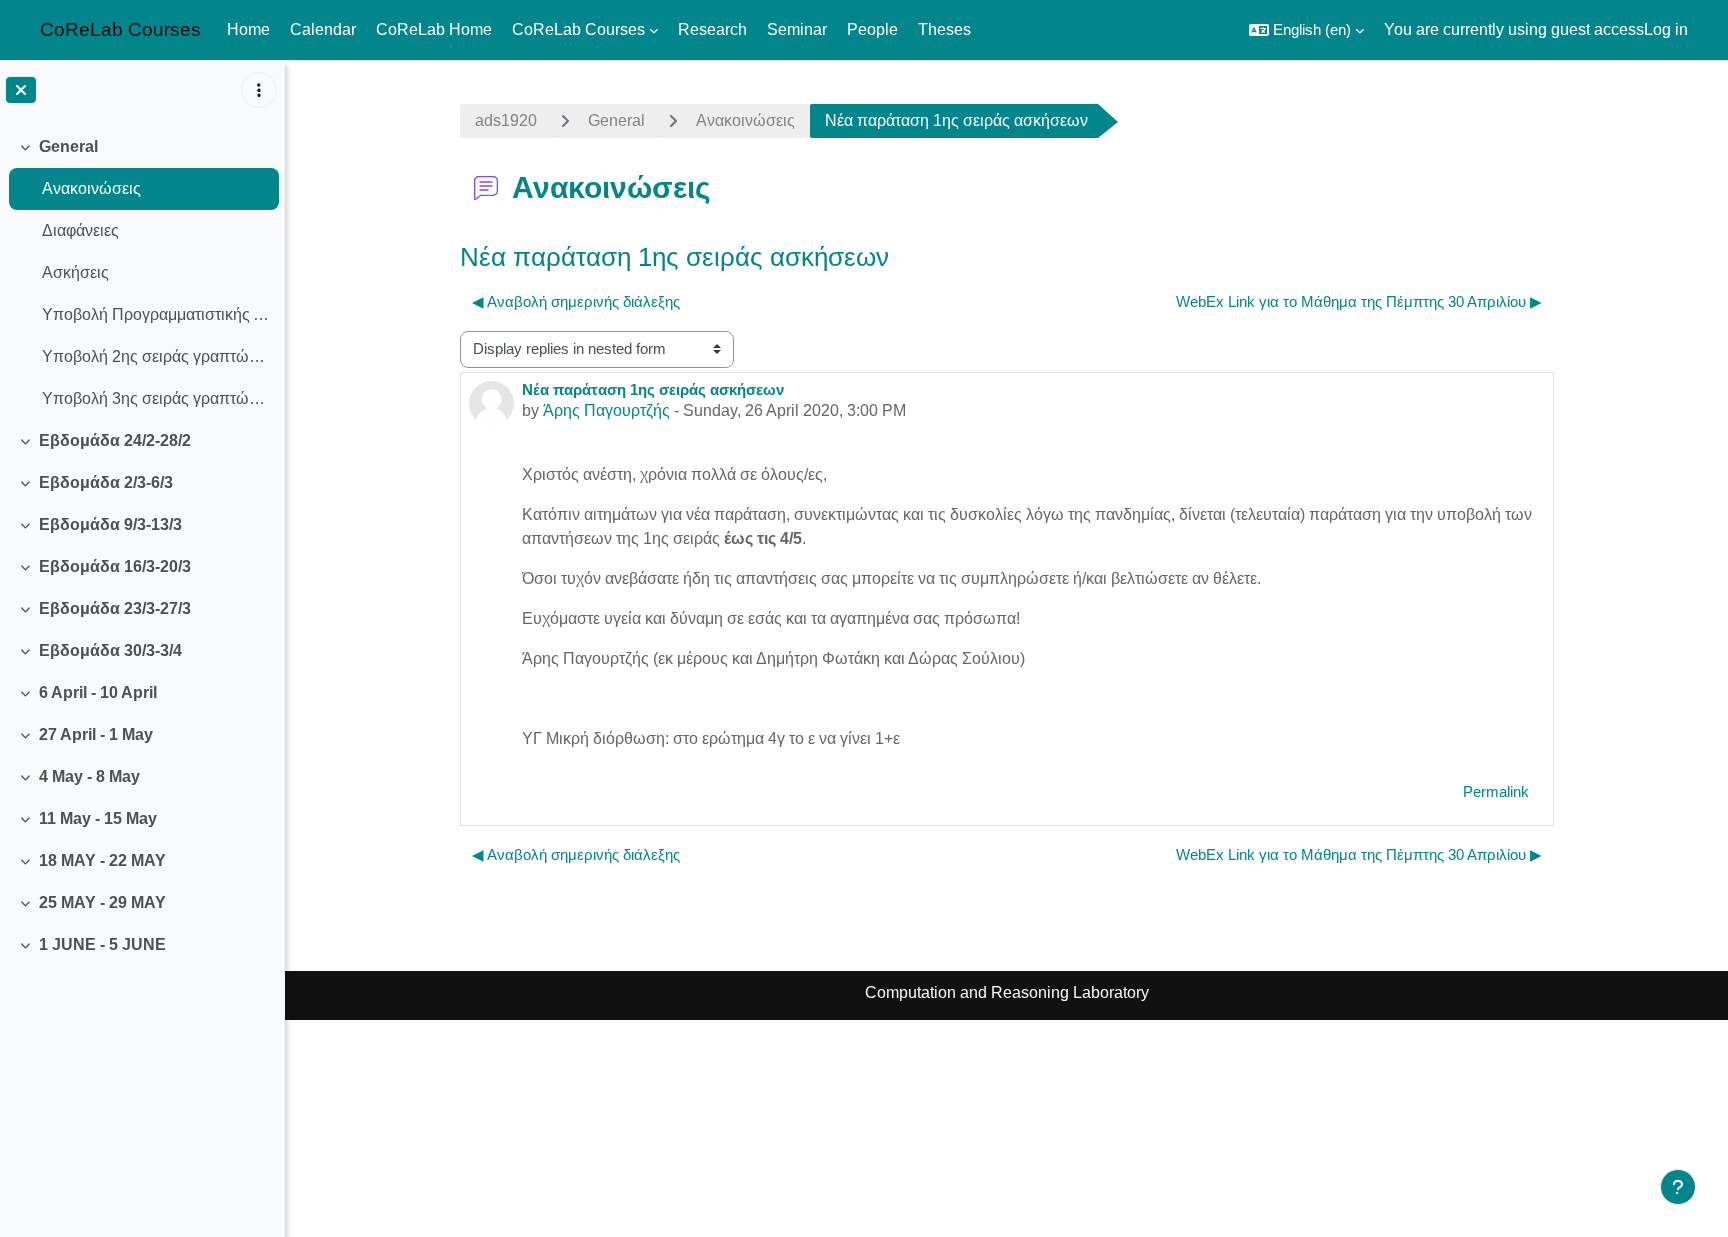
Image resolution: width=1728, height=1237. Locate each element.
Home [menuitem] (248, 29)
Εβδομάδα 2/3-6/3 (106, 482)
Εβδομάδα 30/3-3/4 (110, 650)
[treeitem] (142, 273)
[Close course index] (21, 90)
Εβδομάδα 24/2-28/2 (115, 440)
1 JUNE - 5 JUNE (102, 944)
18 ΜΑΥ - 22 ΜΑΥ (102, 860)
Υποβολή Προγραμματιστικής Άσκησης (155, 314)
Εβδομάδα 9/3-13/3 (110, 524)
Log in (1666, 29)
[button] (1306, 30)
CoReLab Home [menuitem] (434, 29)
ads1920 (506, 120)
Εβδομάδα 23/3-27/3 (115, 608)
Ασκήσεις (75, 272)
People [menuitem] (872, 29)
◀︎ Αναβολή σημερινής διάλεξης (576, 301)
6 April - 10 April (98, 692)
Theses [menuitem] (944, 29)
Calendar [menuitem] (323, 29)
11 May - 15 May (98, 818)
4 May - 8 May (89, 776)
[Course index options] (259, 90)
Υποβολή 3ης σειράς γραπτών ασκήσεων (155, 398)
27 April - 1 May (96, 734)
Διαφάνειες (80, 230)
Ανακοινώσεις (91, 188)
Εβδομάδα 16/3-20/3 (115, 566)
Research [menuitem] (712, 29)
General (68, 146)
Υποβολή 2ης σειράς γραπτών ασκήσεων (155, 356)
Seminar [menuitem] (797, 29)
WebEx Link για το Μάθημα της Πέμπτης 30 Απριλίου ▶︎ (1359, 301)
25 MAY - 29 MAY (102, 902)
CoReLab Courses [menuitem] (578, 29)
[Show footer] (1678, 1187)
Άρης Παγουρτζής (606, 410)
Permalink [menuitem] (1496, 791)
